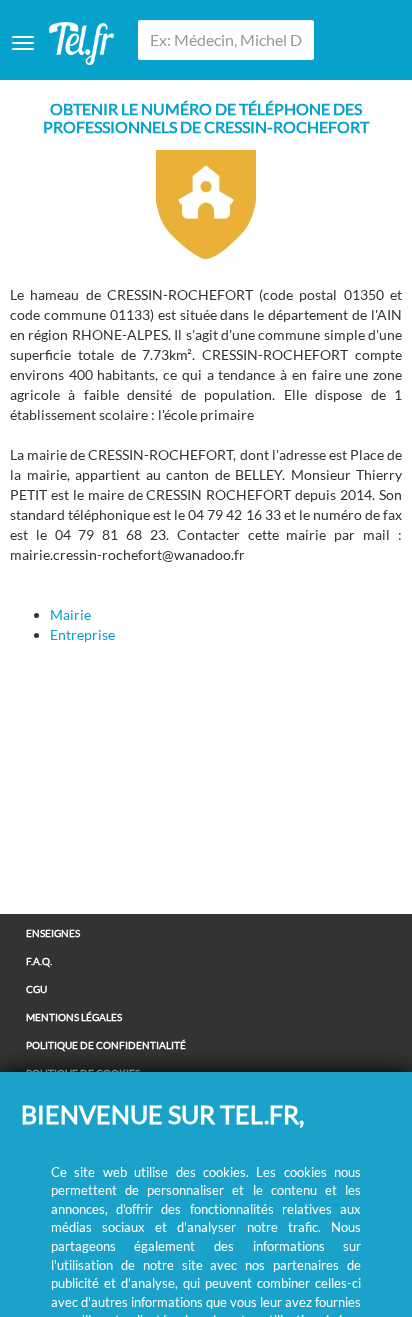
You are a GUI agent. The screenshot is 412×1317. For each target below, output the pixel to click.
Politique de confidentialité (106, 1045)
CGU (36, 989)
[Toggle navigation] (23, 43)
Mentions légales (74, 1017)
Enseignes (53, 933)
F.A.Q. (39, 961)
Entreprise (82, 634)
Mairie (70, 614)
